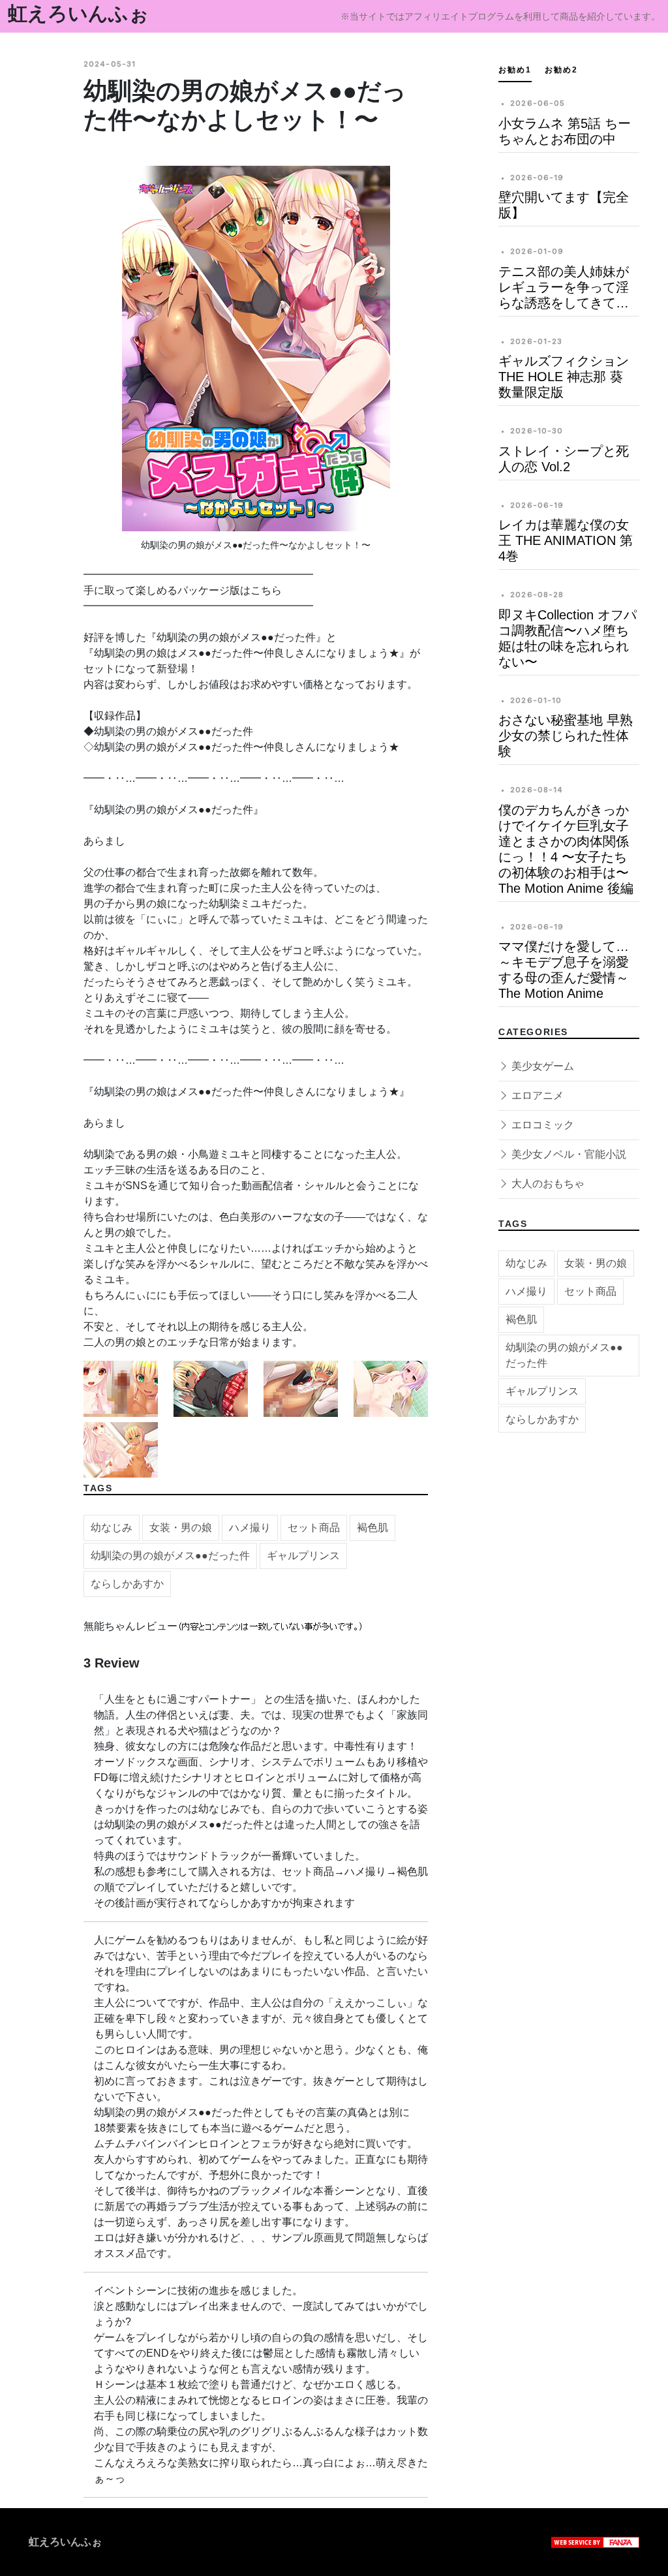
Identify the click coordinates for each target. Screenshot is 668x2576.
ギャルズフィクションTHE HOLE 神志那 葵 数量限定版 (564, 377)
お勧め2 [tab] (561, 70)
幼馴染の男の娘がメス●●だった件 (170, 1556)
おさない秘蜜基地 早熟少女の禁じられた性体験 (566, 736)
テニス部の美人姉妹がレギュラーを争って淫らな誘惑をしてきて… (564, 287)
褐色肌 (372, 1528)
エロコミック (541, 1125)
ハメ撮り (250, 1528)
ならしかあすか (127, 1584)
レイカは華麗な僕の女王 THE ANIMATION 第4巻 (566, 540)
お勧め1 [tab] (515, 70)
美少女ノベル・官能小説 (568, 1154)
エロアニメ (536, 1095)
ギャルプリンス (303, 1556)
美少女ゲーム (541, 1066)
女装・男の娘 (181, 1528)
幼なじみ (112, 1528)
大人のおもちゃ (547, 1184)
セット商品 (314, 1528)
